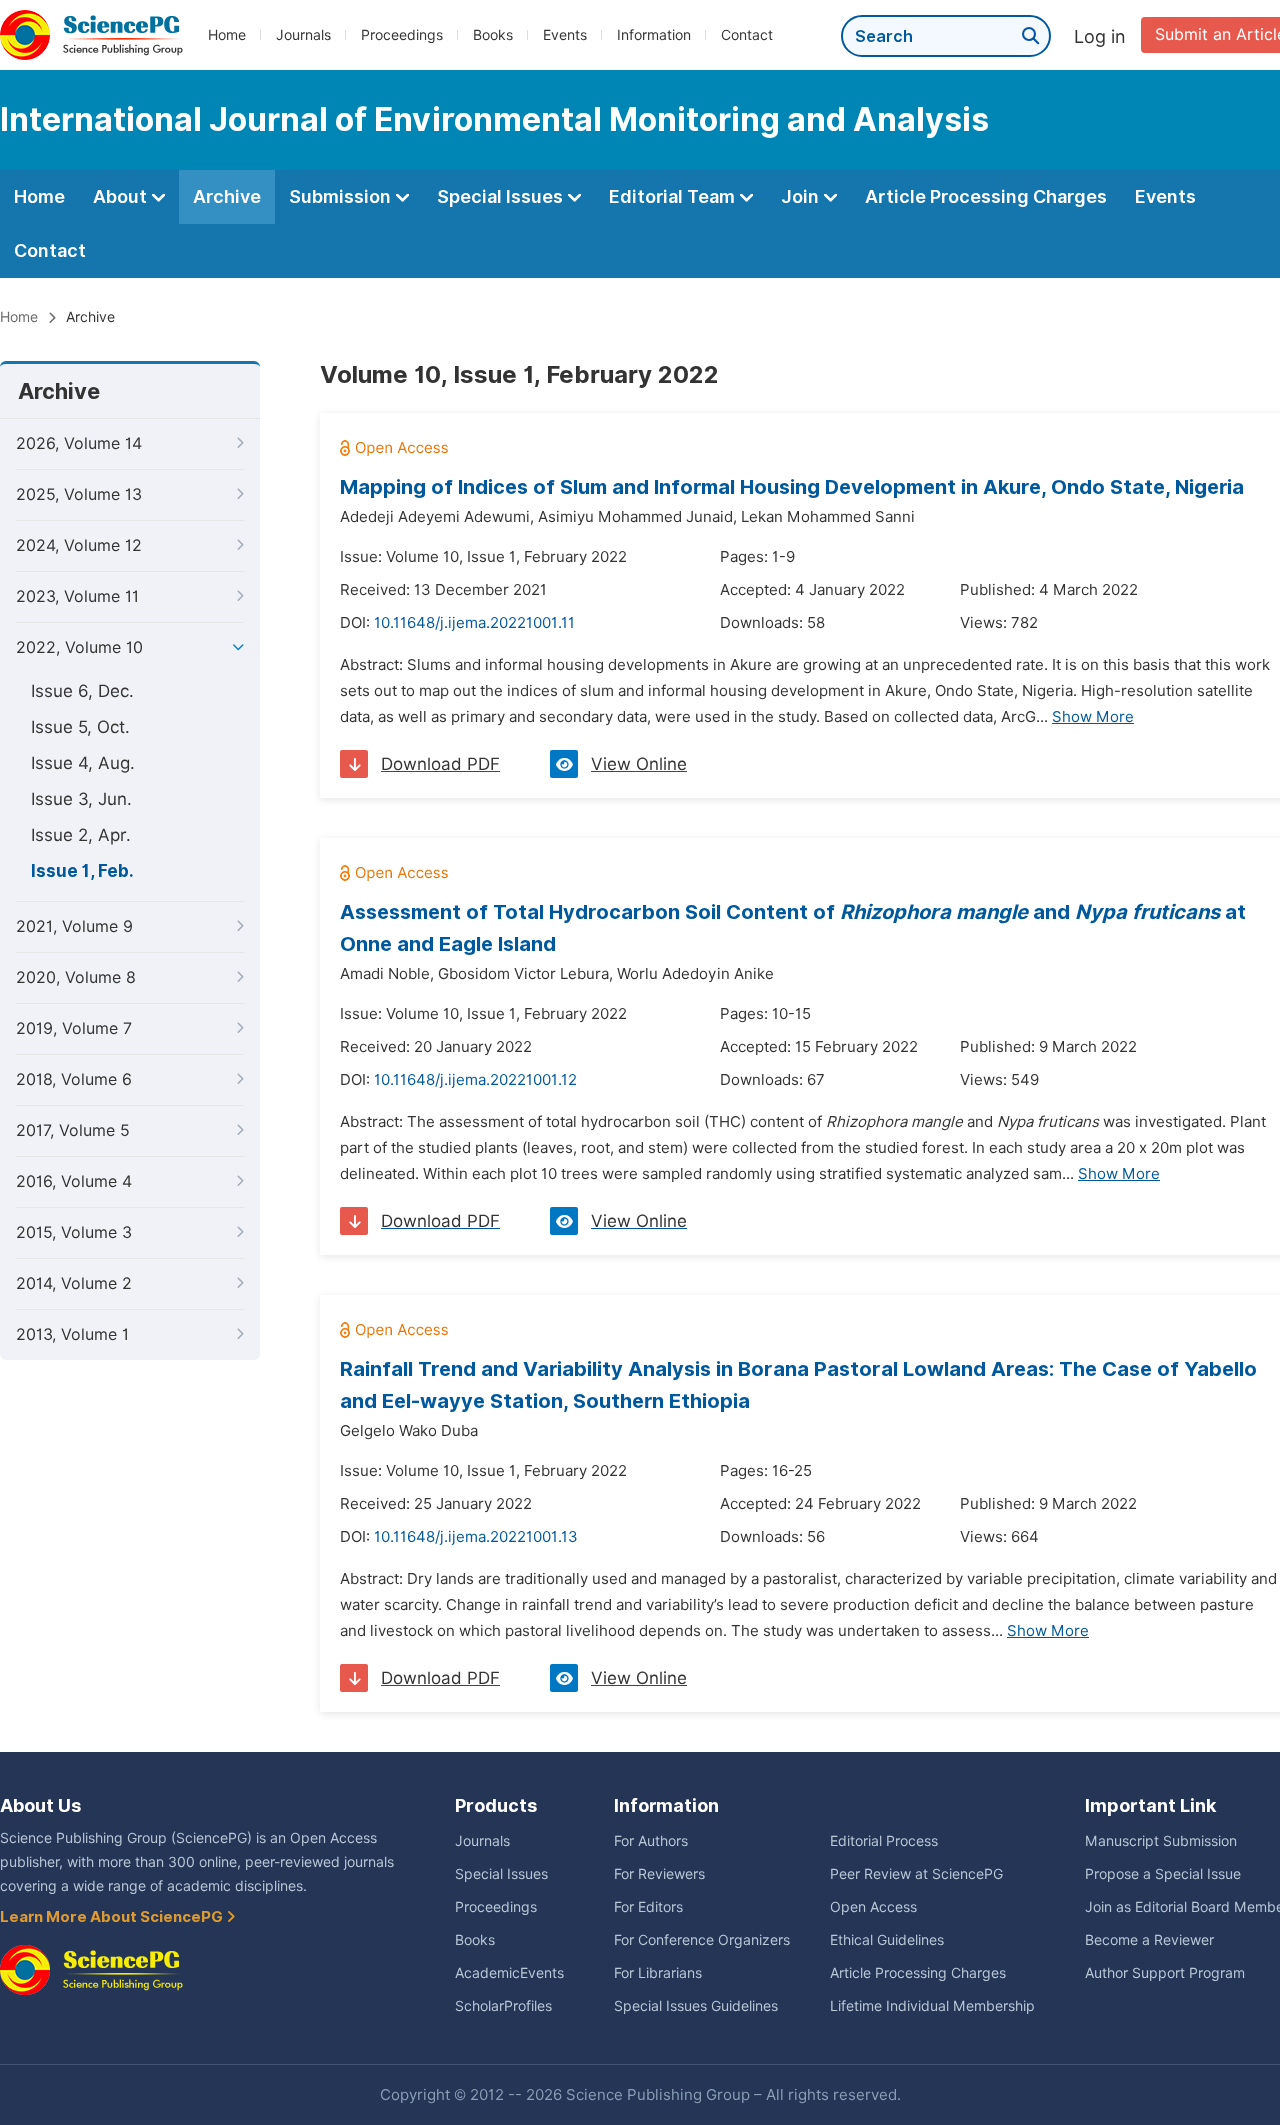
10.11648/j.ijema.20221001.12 (475, 1080)
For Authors (651, 1841)
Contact (747, 35)
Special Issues (502, 196)
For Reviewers (659, 1874)
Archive (227, 196)
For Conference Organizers (702, 1940)
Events (565, 35)
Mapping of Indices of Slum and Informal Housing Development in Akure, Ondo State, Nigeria (792, 487)
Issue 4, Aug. (83, 763)
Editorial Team (674, 196)
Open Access (873, 1907)
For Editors (648, 1907)
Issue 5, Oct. (80, 727)
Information (654, 35)
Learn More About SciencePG (113, 1917)
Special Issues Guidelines (696, 2006)
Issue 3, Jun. (81, 799)
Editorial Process (884, 1841)
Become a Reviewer (1149, 1940)
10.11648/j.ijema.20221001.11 (474, 623)
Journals (303, 35)
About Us (40, 1805)
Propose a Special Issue (1163, 1874)
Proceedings (402, 35)
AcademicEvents (509, 1973)
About (122, 196)
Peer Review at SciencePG (916, 1874)
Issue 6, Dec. (82, 691)
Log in (1100, 36)
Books (493, 35)
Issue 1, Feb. (82, 871)
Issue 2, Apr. (81, 835)
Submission (342, 196)
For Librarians (658, 1973)
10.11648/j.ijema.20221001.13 (476, 1537)
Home (227, 35)
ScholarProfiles (503, 2006)
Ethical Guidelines (887, 1940)
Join (802, 196)
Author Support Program (1165, 1973)
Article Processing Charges (986, 196)
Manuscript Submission (1161, 1841)
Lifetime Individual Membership (932, 2006)
